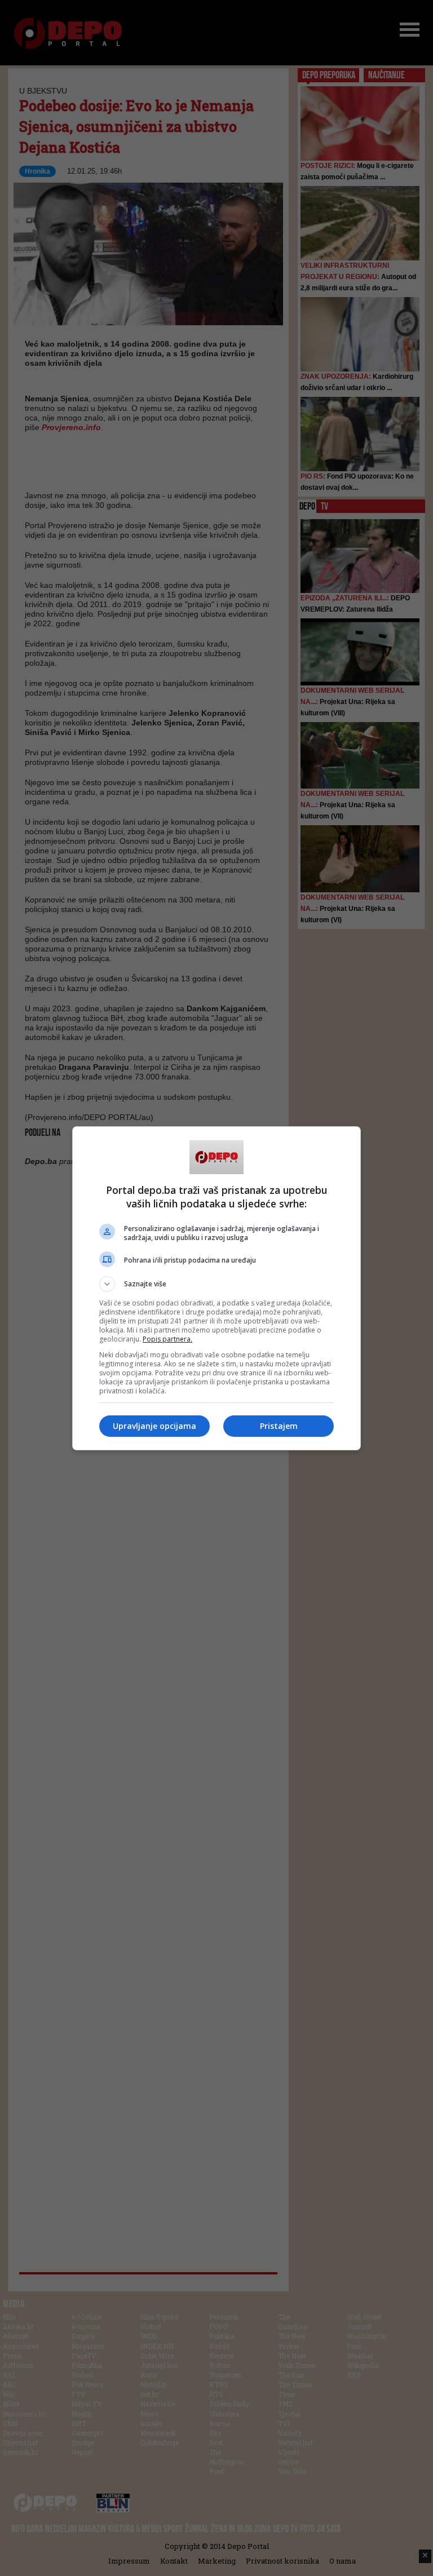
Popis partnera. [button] (167, 1339)
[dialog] (216, 1288)
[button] (216, 1284)
